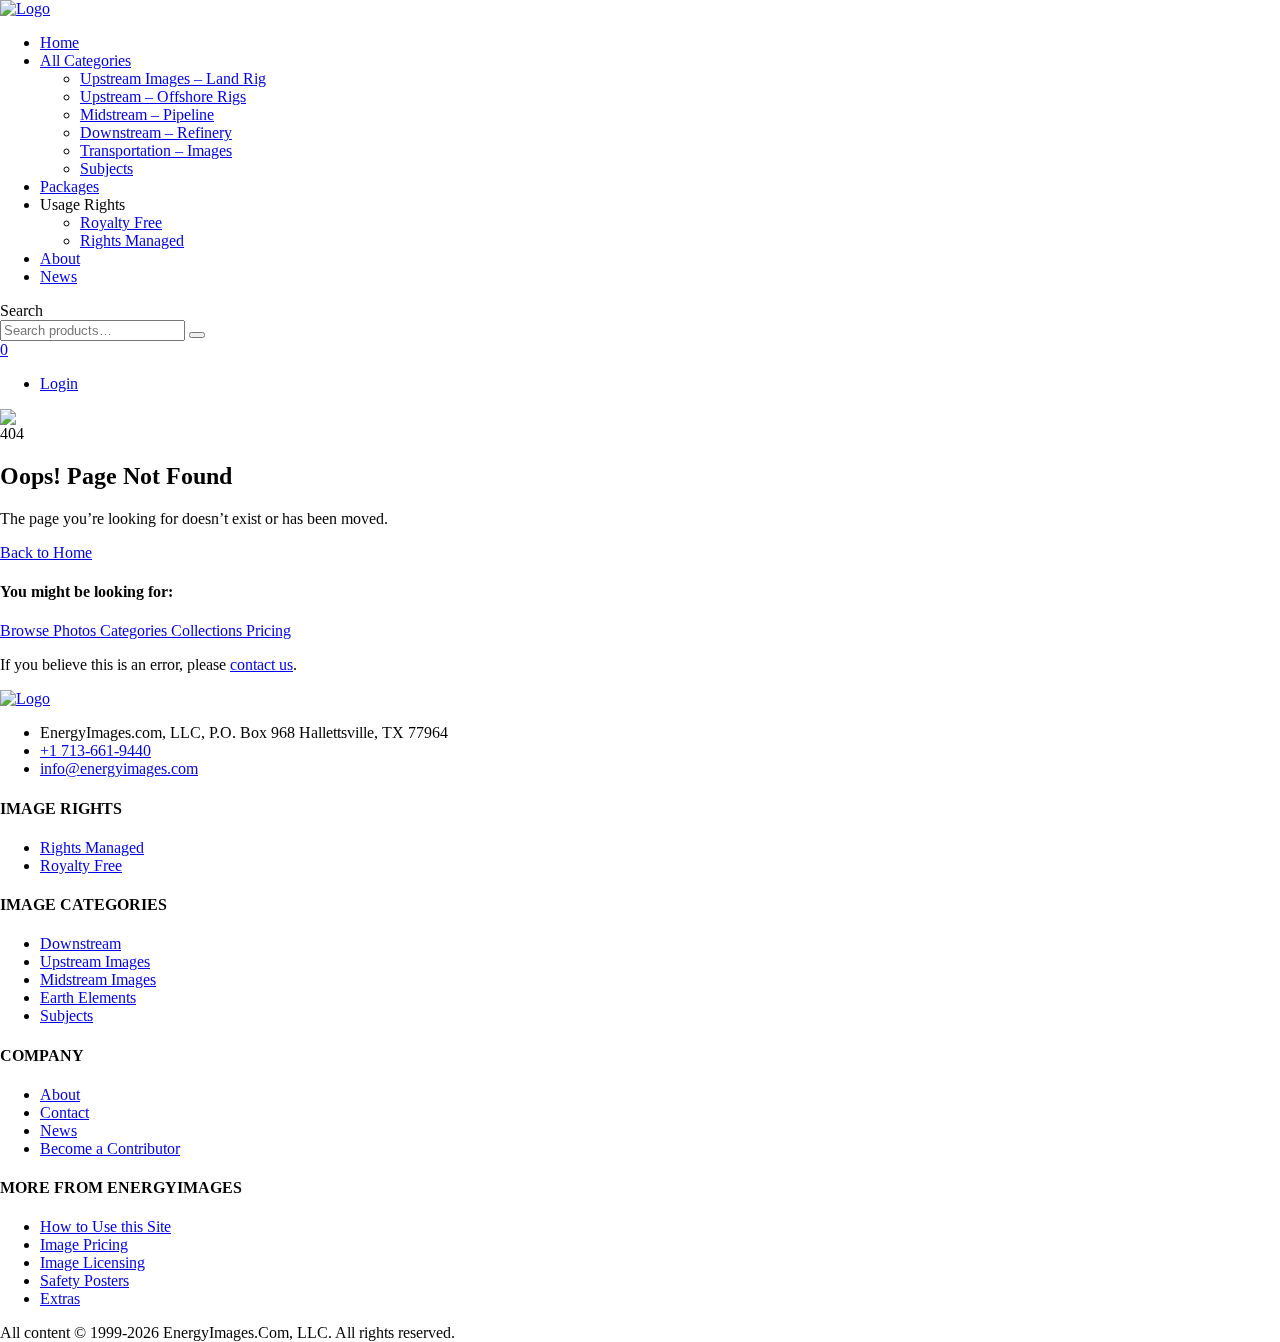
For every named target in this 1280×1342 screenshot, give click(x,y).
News (58, 276)
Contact (64, 1112)
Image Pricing (84, 1244)
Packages (69, 186)
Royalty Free (121, 222)
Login (59, 383)
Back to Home (46, 552)
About (60, 258)
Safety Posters (84, 1280)
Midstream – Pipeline (147, 114)
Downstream (80, 943)
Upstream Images (95, 961)
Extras (60, 1298)
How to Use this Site (105, 1226)
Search (21, 310)
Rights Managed (132, 240)
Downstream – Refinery (156, 132)
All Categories (85, 60)
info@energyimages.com (119, 768)
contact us (261, 664)
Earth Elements (88, 997)
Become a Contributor (110, 1148)
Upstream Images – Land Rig (173, 78)
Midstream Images (98, 979)
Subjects (106, 168)
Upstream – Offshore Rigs (163, 96)
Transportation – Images (156, 150)
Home (59, 42)
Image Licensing (92, 1262)
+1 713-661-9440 (95, 750)
